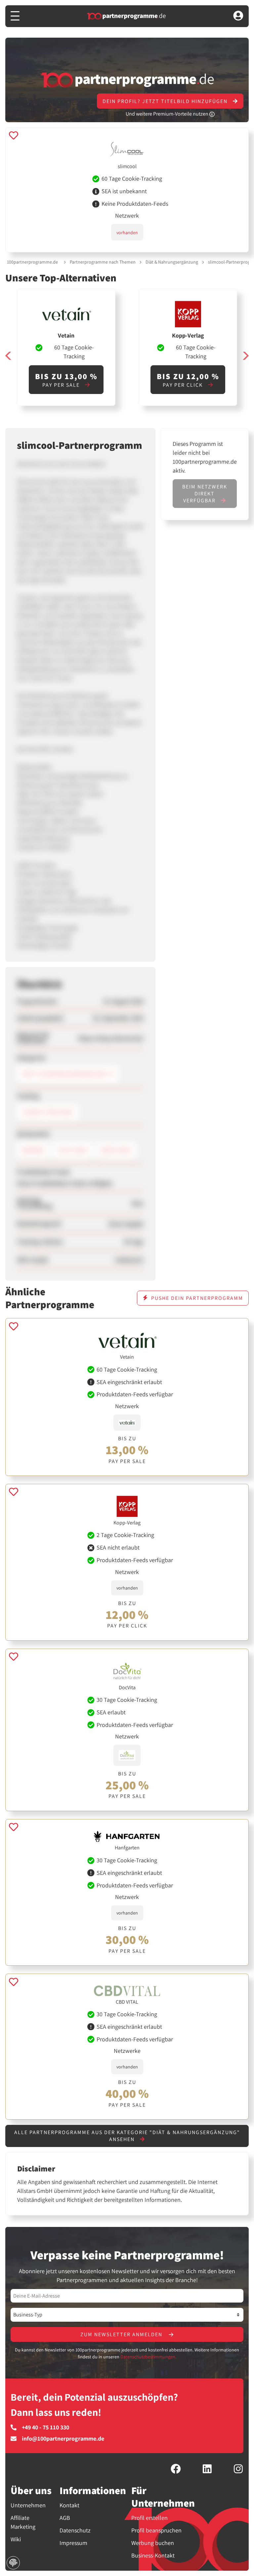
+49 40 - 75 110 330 (45, 2427)
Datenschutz (75, 2530)
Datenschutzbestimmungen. (148, 2357)
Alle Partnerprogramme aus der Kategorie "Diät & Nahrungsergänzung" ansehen (127, 2136)
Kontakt (69, 2505)
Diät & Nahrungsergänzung (172, 262)
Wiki (16, 2539)
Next (245, 356)
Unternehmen (28, 2505)
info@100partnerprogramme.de (63, 2439)
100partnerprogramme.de (32, 262)
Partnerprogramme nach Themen (103, 262)
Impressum (73, 2543)
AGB (65, 2518)
